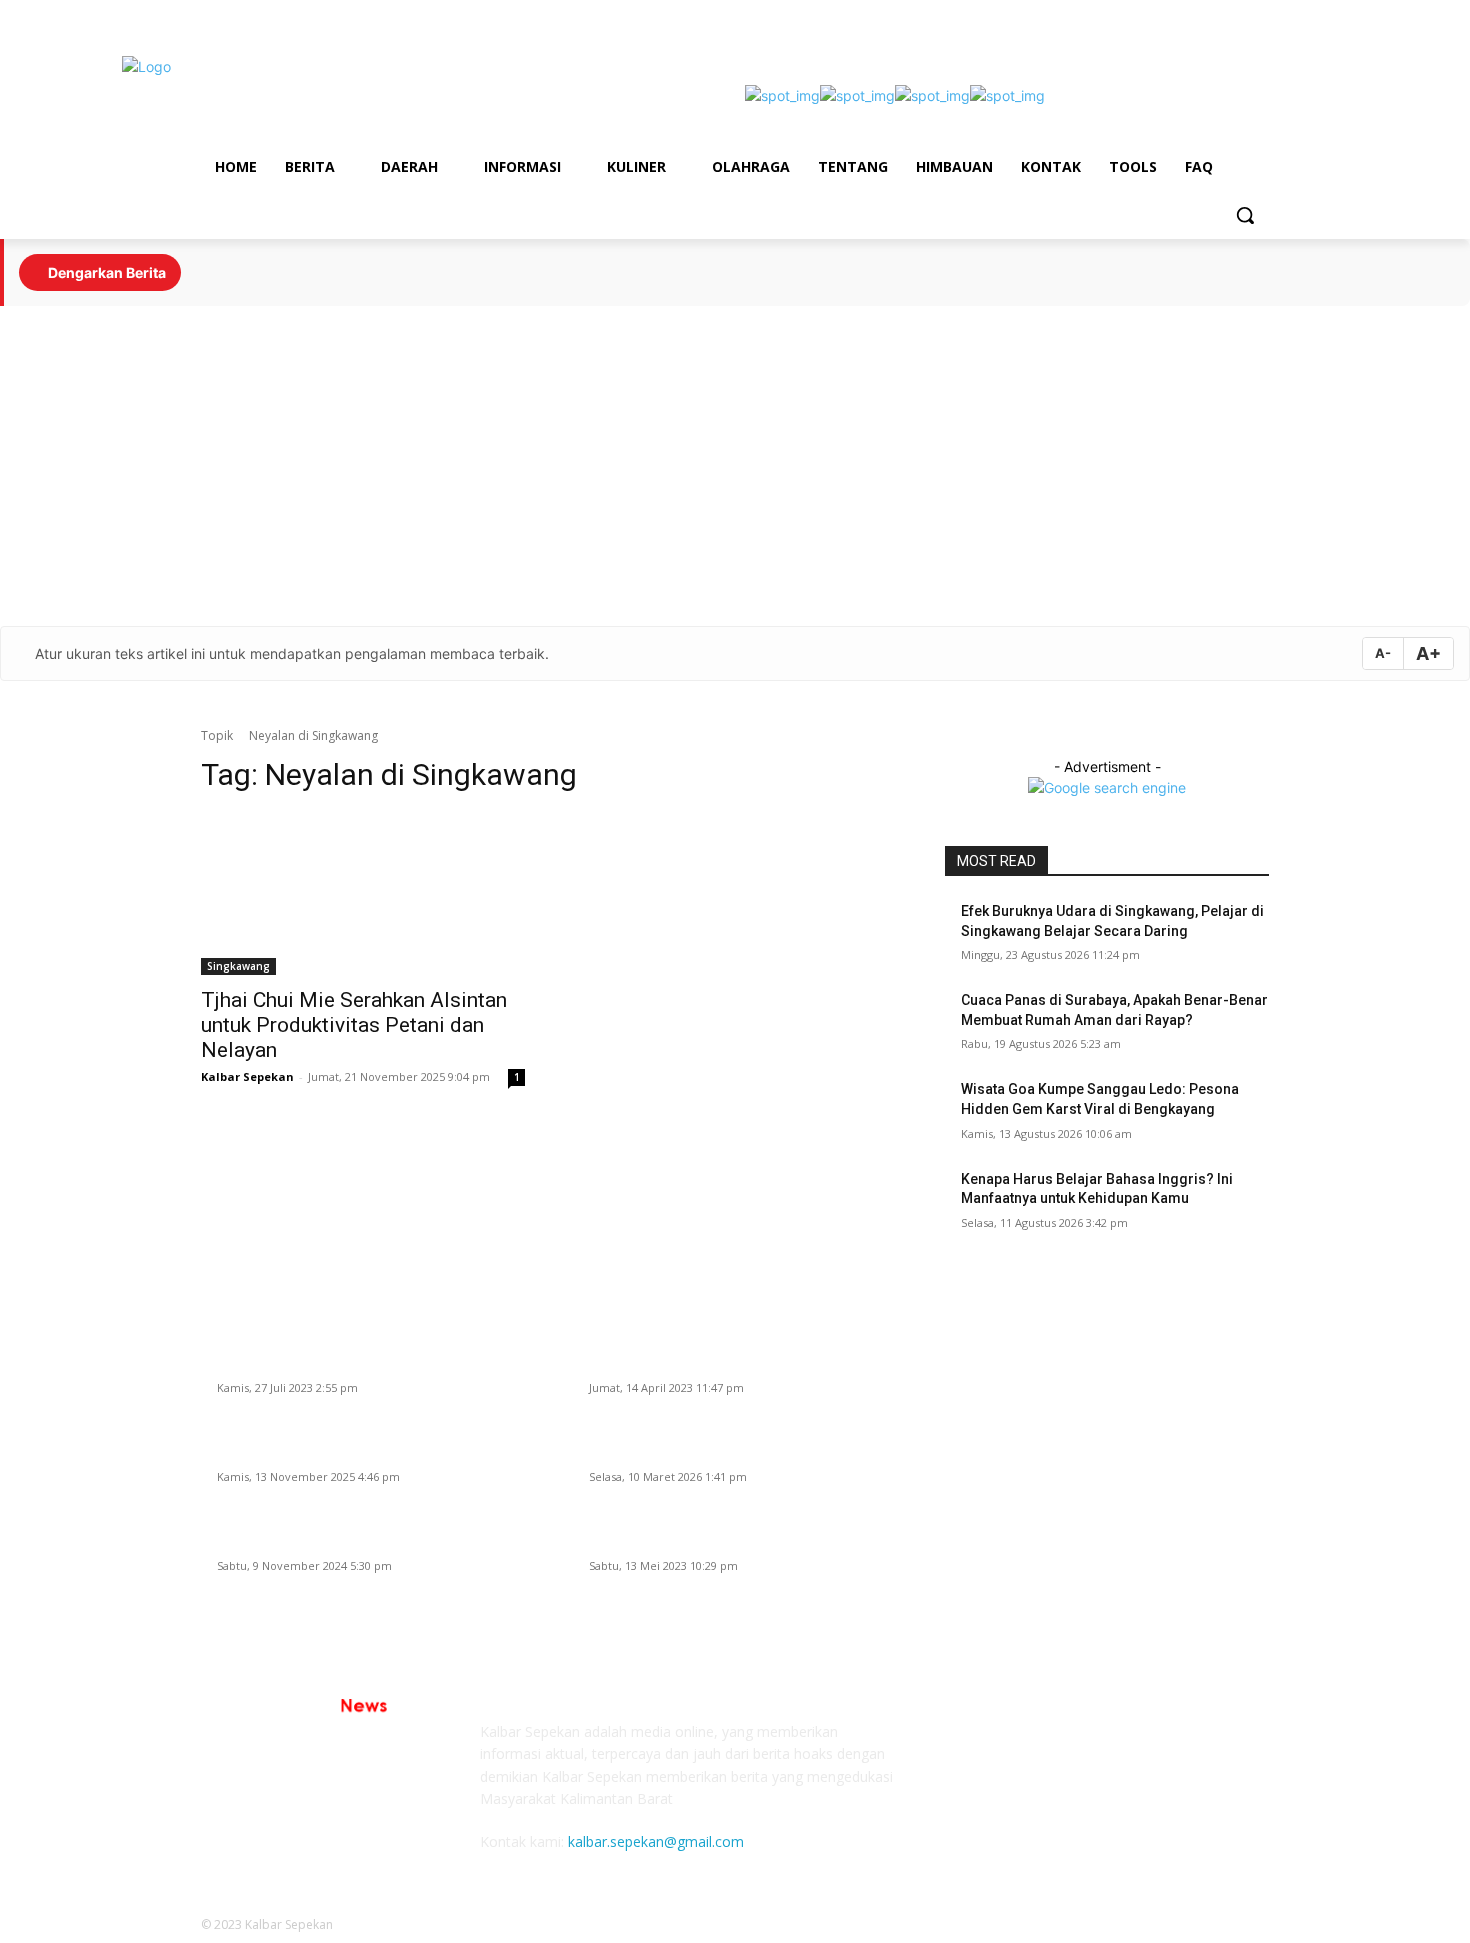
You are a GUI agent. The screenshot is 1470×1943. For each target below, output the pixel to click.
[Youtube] (1229, 14)
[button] (1245, 215)
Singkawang (238, 966)
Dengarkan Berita (105, 272)
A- (1383, 653)
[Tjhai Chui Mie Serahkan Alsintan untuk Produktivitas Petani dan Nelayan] (363, 894)
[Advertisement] (735, 466)
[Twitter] (1257, 14)
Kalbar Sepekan (247, 1076)
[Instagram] (1202, 14)
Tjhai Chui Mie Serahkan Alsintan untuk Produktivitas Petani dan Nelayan (354, 1025)
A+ (1428, 653)
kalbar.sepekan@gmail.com (656, 1841)
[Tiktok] (1146, 14)
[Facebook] (1174, 14)
